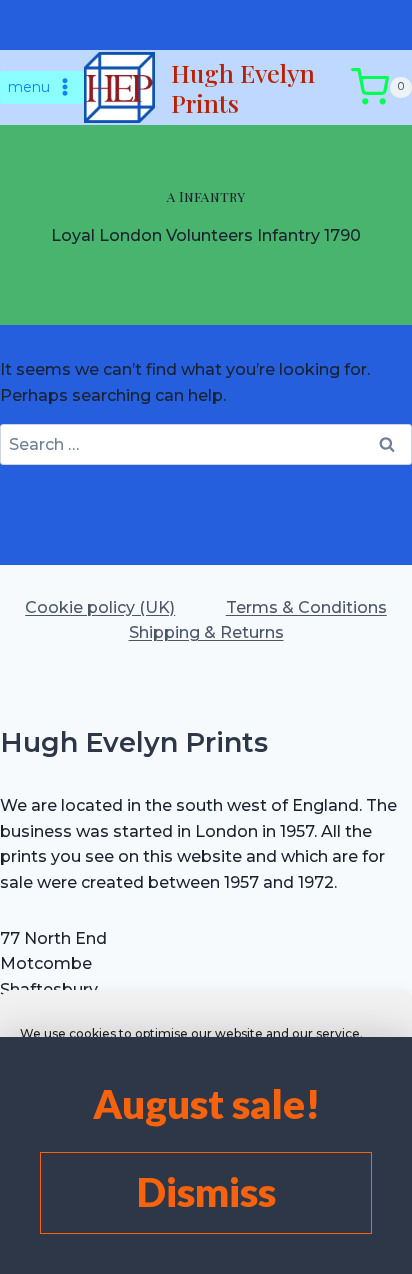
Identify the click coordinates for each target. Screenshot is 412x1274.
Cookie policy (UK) (100, 607)
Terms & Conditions (306, 607)
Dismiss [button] (206, 1192)
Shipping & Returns (206, 632)
